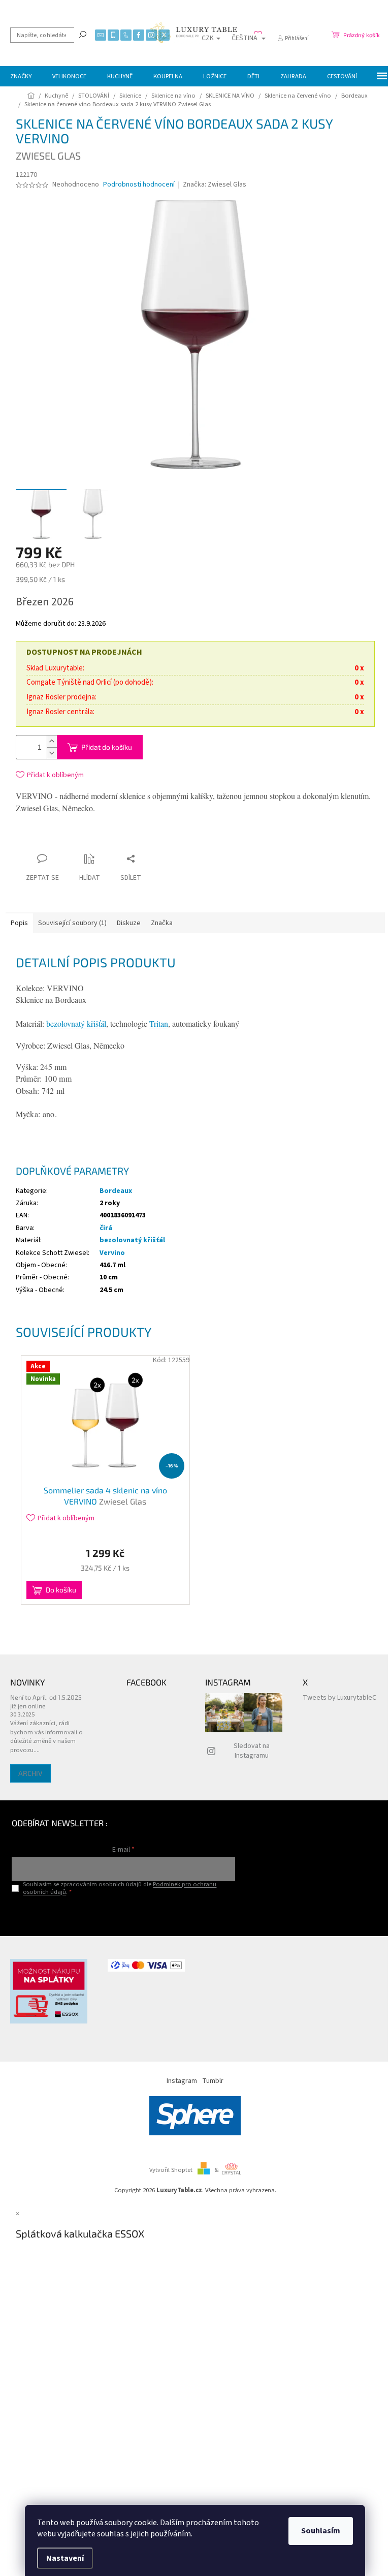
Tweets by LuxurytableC (339, 1698)
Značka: (215, 185)
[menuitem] (21, 76)
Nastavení (65, 2558)
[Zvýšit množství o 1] (52, 741)
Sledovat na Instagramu (252, 1751)
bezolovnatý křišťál (76, 1023)
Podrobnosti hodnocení (139, 185)
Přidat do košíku (107, 747)
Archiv (30, 1773)
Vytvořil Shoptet (171, 2170)
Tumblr (213, 2081)
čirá (106, 1228)
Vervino (112, 1253)
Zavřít (109, 839)
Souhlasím (321, 2531)
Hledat (83, 34)
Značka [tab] (162, 923)
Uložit (76, 841)
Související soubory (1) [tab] (72, 923)
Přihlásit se (124, 1913)
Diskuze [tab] (129, 923)
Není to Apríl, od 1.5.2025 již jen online (46, 1701)
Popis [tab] (19, 923)
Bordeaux (116, 1191)
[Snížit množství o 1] (52, 753)
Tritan (159, 1023)
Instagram (182, 2081)
